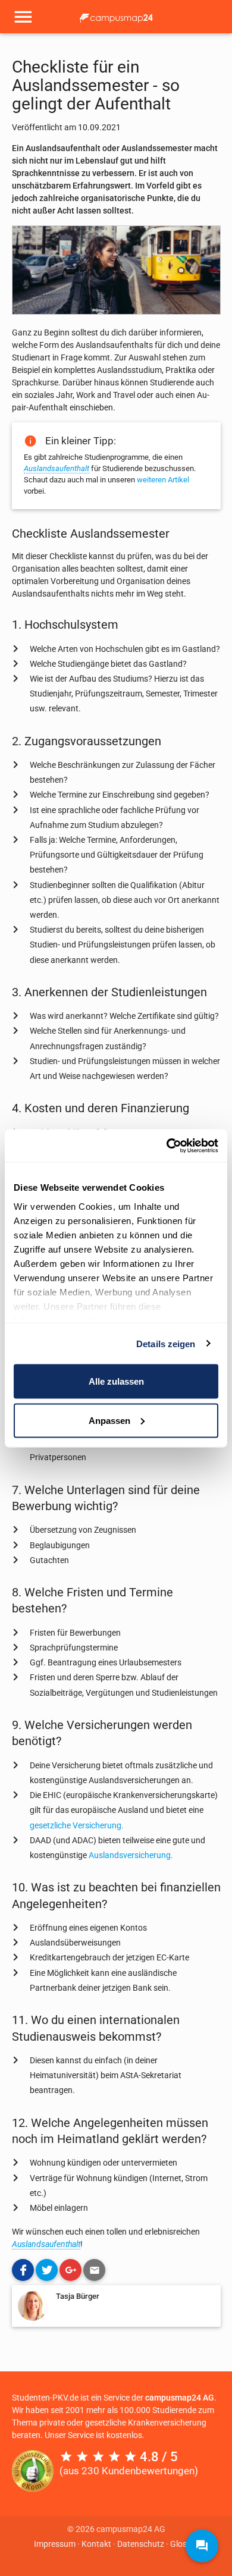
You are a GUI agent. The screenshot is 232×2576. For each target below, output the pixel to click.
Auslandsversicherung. (131, 1855)
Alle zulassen (116, 1381)
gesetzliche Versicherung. (77, 1825)
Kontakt (96, 2544)
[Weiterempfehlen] (94, 2270)
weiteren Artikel (163, 480)
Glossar (184, 2544)
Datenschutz (141, 2544)
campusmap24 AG (180, 2398)
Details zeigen (166, 1343)
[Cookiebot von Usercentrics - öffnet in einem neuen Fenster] (167, 1146)
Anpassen (109, 1420)
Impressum (55, 2544)
